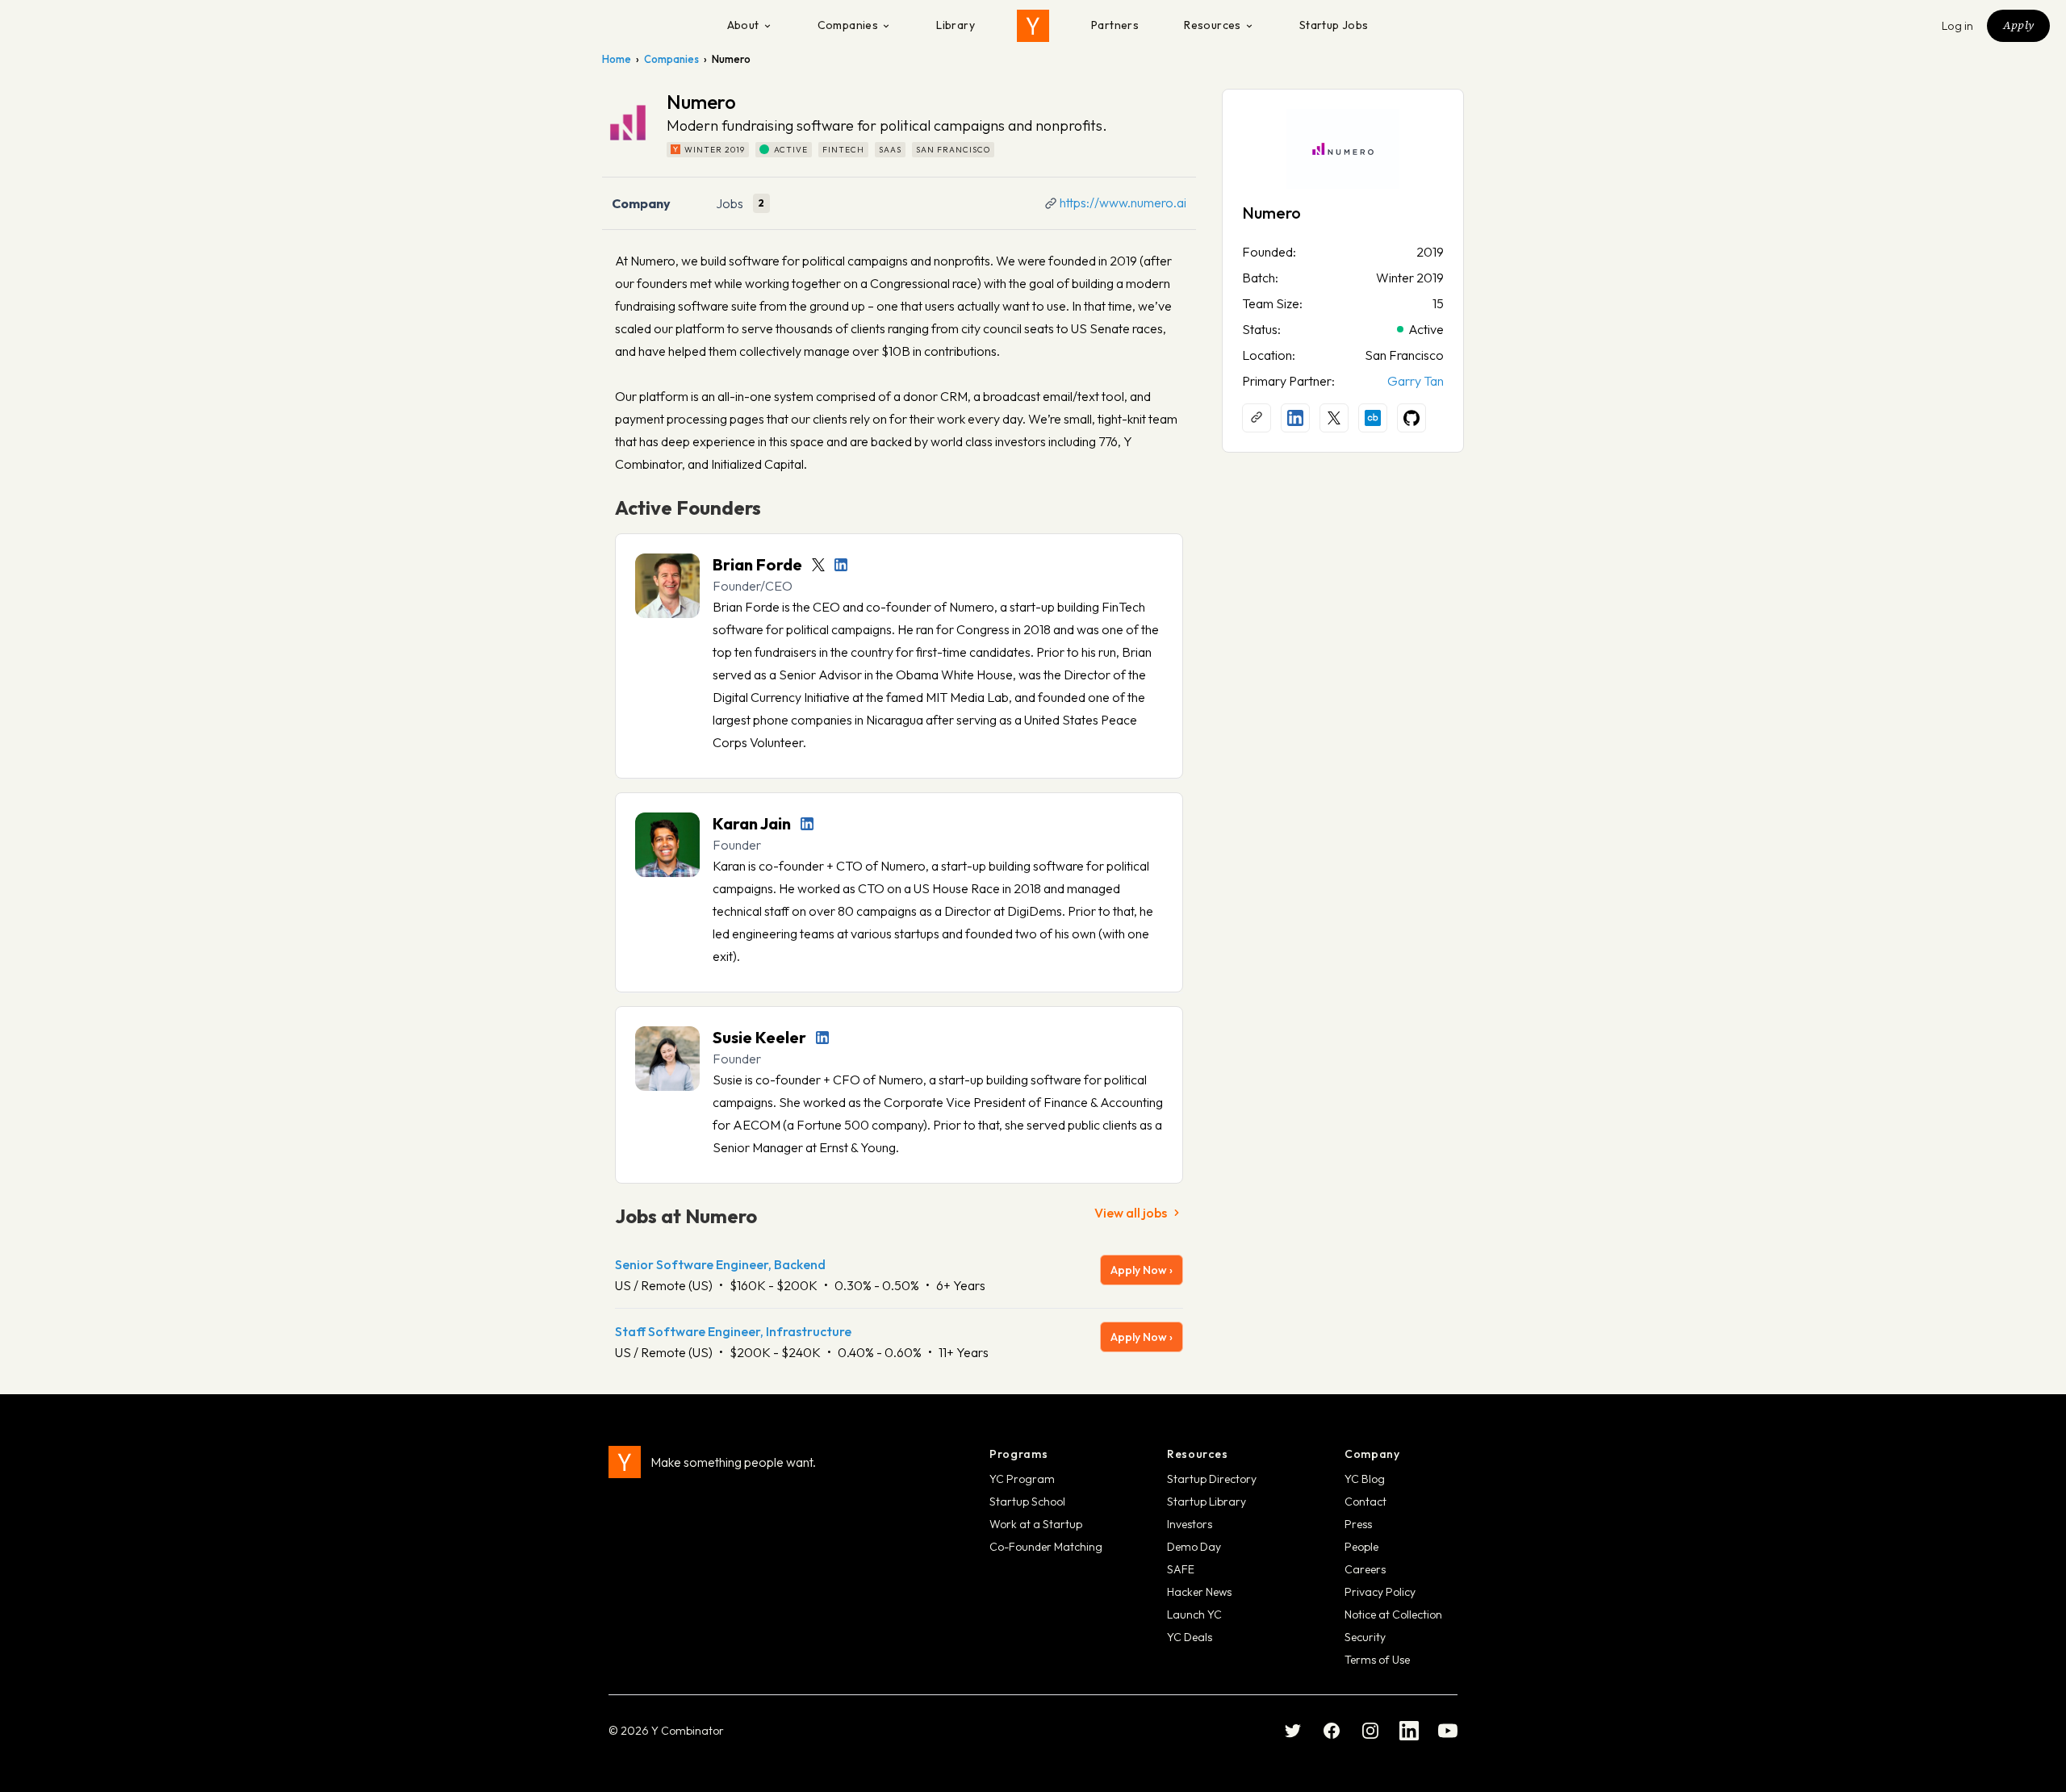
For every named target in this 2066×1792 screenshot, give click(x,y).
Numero (1271, 213)
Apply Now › (1142, 1270)
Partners (1115, 25)
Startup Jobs (1334, 25)
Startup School (1027, 1502)
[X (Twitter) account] (1334, 418)
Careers (1365, 1569)
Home (617, 59)
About (743, 25)
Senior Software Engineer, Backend (720, 1264)
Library (956, 25)
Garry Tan (1416, 381)
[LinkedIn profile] (841, 565)
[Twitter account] (818, 565)
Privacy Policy (1380, 1592)
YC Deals (1190, 1637)
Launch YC (1194, 1614)
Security (1365, 1637)
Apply (2018, 25)
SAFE (1181, 1569)
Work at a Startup (1036, 1524)
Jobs (730, 203)
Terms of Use (1377, 1660)
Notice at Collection (1393, 1614)
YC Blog (1365, 1479)
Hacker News (1199, 1592)
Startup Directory (1212, 1479)
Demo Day (1194, 1547)
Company (641, 203)
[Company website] (1257, 418)
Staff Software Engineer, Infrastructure (733, 1331)
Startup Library (1207, 1502)
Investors (1190, 1524)
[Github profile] (1411, 418)
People (1361, 1547)
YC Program (1022, 1479)
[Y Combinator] (1033, 26)
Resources (1213, 25)
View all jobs (1131, 1213)
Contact (1365, 1502)
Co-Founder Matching (1046, 1547)
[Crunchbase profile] (1373, 418)
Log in (1958, 26)
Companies (848, 25)
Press (1358, 1524)
